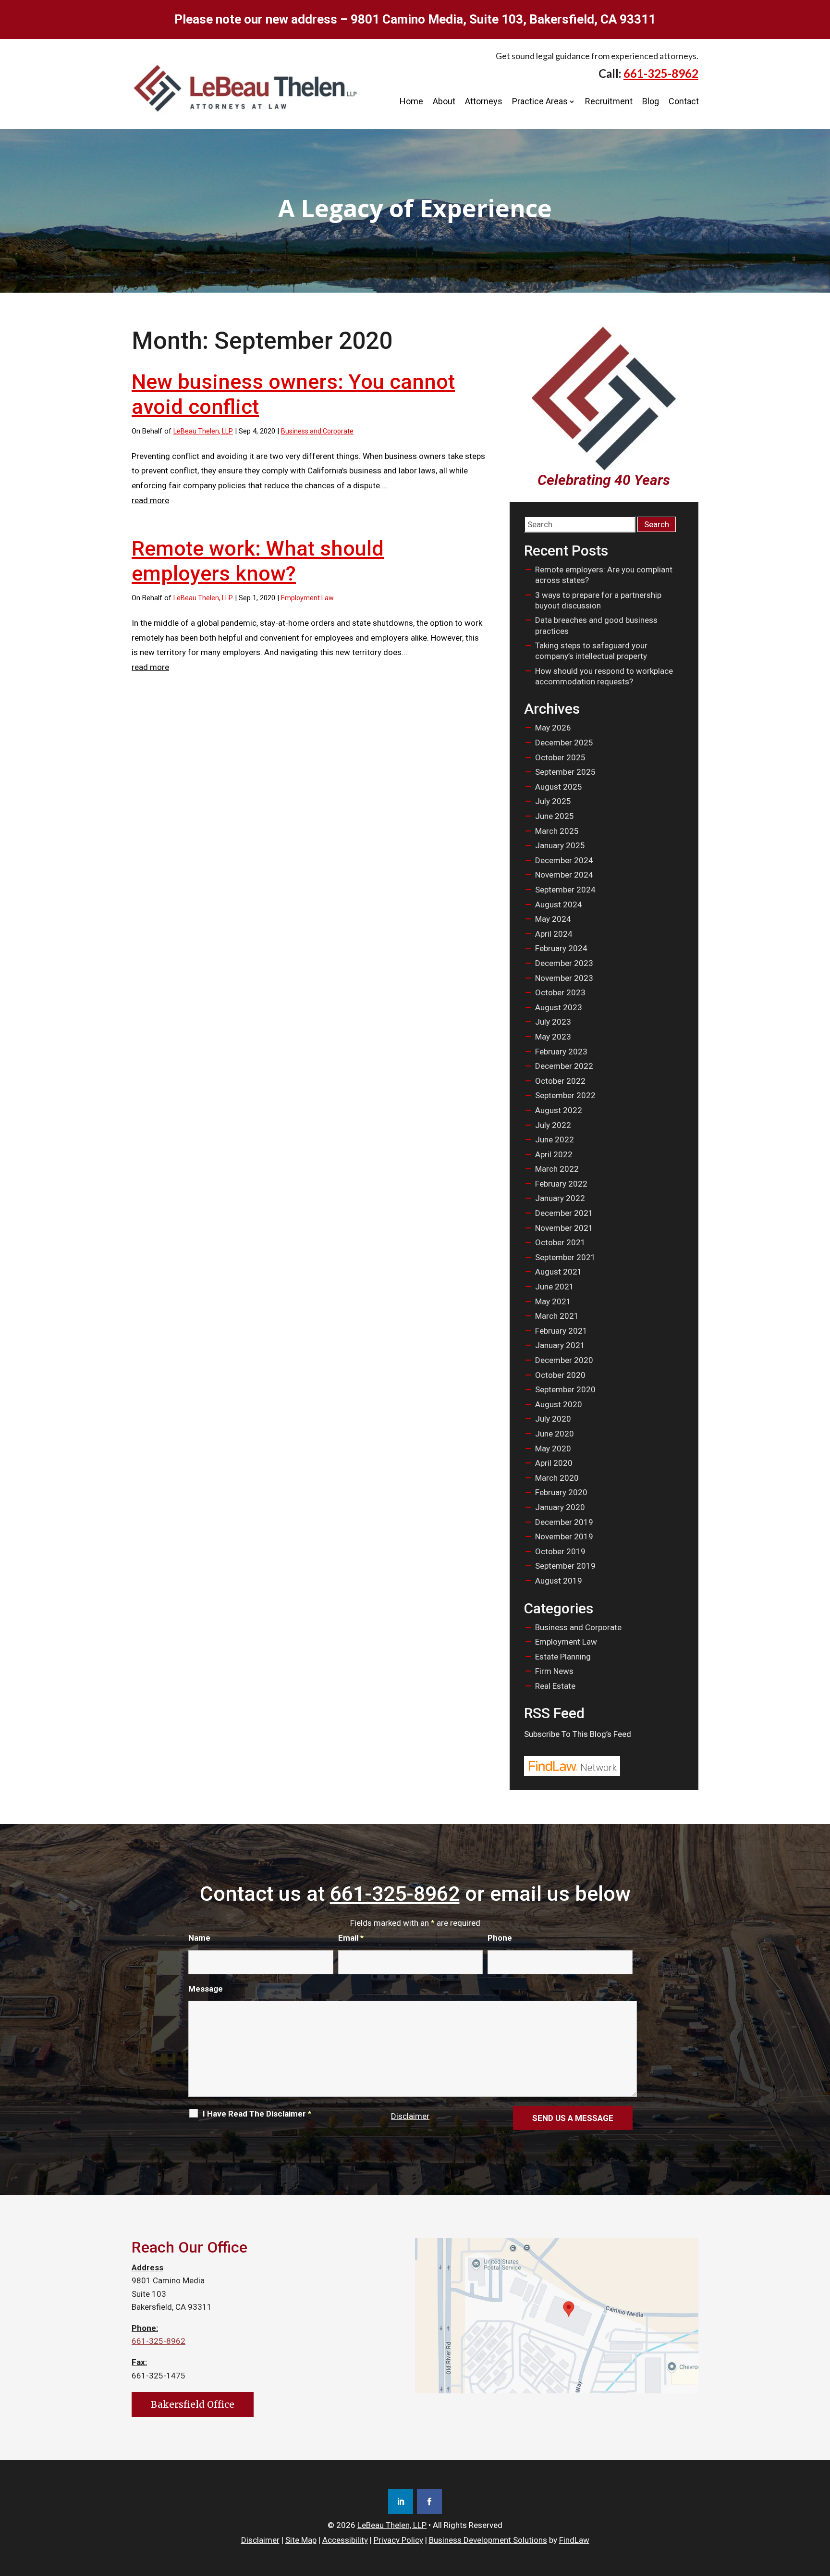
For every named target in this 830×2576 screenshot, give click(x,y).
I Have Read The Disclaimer (257, 2114)
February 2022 (561, 1184)
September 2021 (565, 1257)
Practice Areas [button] (540, 101)
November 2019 (564, 1536)
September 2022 (565, 1095)
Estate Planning (563, 1657)
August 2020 (559, 1404)
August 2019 (559, 1581)
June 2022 (555, 1139)
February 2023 (561, 1052)
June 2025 (555, 816)
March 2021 (557, 1316)
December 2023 (564, 963)
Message (206, 1989)
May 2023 (553, 1037)
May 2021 (553, 1301)
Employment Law (307, 598)
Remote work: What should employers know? (258, 561)
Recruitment (609, 101)
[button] (820, 2506)
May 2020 (553, 1449)
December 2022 (564, 1066)
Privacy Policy (398, 2540)
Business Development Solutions (488, 2540)
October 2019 (560, 1551)
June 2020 (555, 1434)
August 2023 (559, 1007)
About (444, 101)
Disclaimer (410, 2116)
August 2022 (559, 1110)
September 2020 (565, 1389)
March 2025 (557, 831)
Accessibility (345, 2540)
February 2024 (561, 948)
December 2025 (564, 743)
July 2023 (553, 1022)
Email (351, 1938)
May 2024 (553, 919)
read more (150, 500)
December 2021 (564, 1213)
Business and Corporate (317, 431)
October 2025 (560, 757)
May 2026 (553, 728)
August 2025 (559, 787)
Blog (651, 101)
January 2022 (560, 1198)
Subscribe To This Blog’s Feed (578, 1734)
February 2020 (561, 1492)
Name (199, 1938)
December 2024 (564, 860)
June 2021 (555, 1287)
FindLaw (574, 2540)
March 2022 (557, 1169)
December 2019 (564, 1522)
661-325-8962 (661, 73)
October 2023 (560, 992)
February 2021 (561, 1331)
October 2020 (560, 1375)
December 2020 (564, 1360)
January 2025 (560, 845)
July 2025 (553, 801)
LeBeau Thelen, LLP (203, 431)
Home (411, 101)
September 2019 (565, 1566)
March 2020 (557, 1478)
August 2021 (559, 1272)
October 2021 (560, 1242)
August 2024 (559, 904)
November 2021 (564, 1228)
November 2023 (564, 978)
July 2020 (553, 1419)
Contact (684, 101)
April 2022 (554, 1154)
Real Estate (555, 1686)
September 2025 (565, 772)
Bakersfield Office (193, 2404)
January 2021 (560, 1345)
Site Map (301, 2540)
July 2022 (553, 1125)
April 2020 (554, 1463)
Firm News (554, 1671)
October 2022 (560, 1081)
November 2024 (564, 875)
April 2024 (554, 934)
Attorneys (484, 101)
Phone (500, 1938)
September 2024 (565, 890)
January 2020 (560, 1507)
